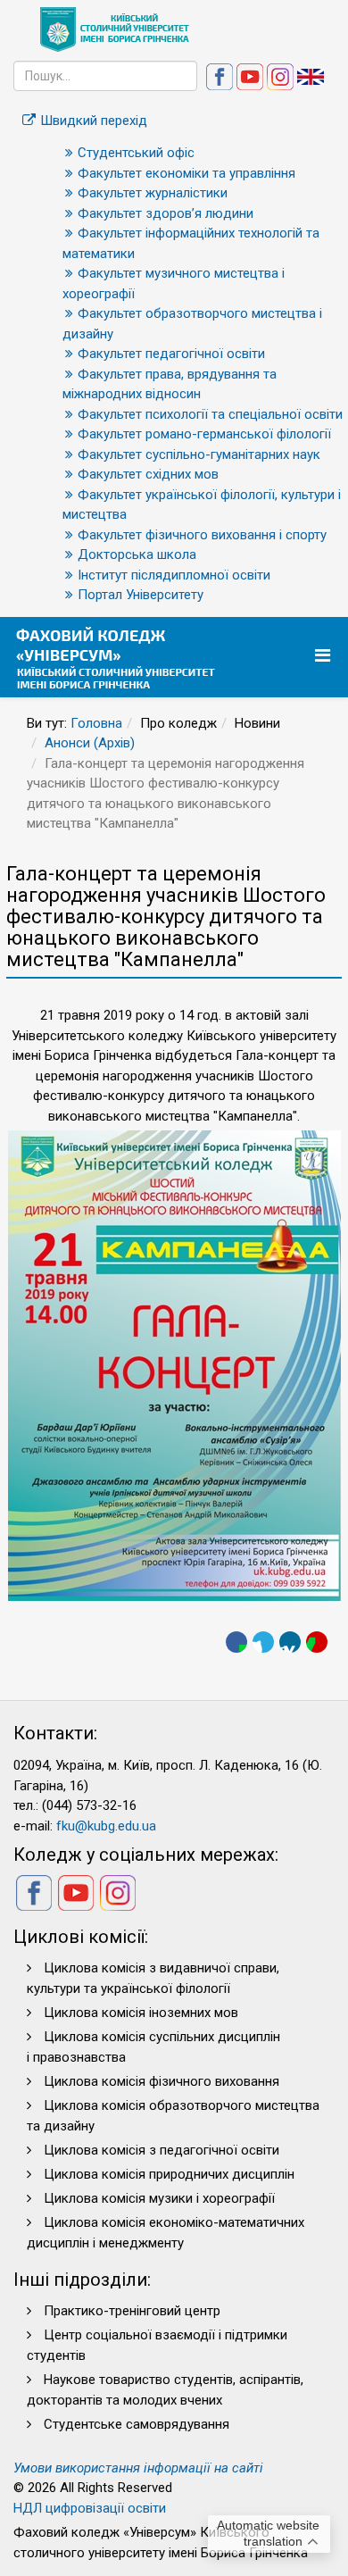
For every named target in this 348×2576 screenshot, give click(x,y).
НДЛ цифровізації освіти (90, 2508)
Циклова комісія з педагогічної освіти (162, 2150)
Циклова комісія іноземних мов (141, 2013)
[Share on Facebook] (236, 1642)
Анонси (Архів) (90, 743)
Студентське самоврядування (137, 2424)
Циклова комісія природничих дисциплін (169, 2174)
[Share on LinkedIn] (290, 1642)
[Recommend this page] (317, 1642)
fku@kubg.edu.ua (106, 1826)
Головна (96, 723)
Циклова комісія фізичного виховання (162, 2081)
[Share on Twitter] (263, 1642)
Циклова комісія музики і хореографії (159, 2198)
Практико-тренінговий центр (132, 2311)
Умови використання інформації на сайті (138, 2468)
